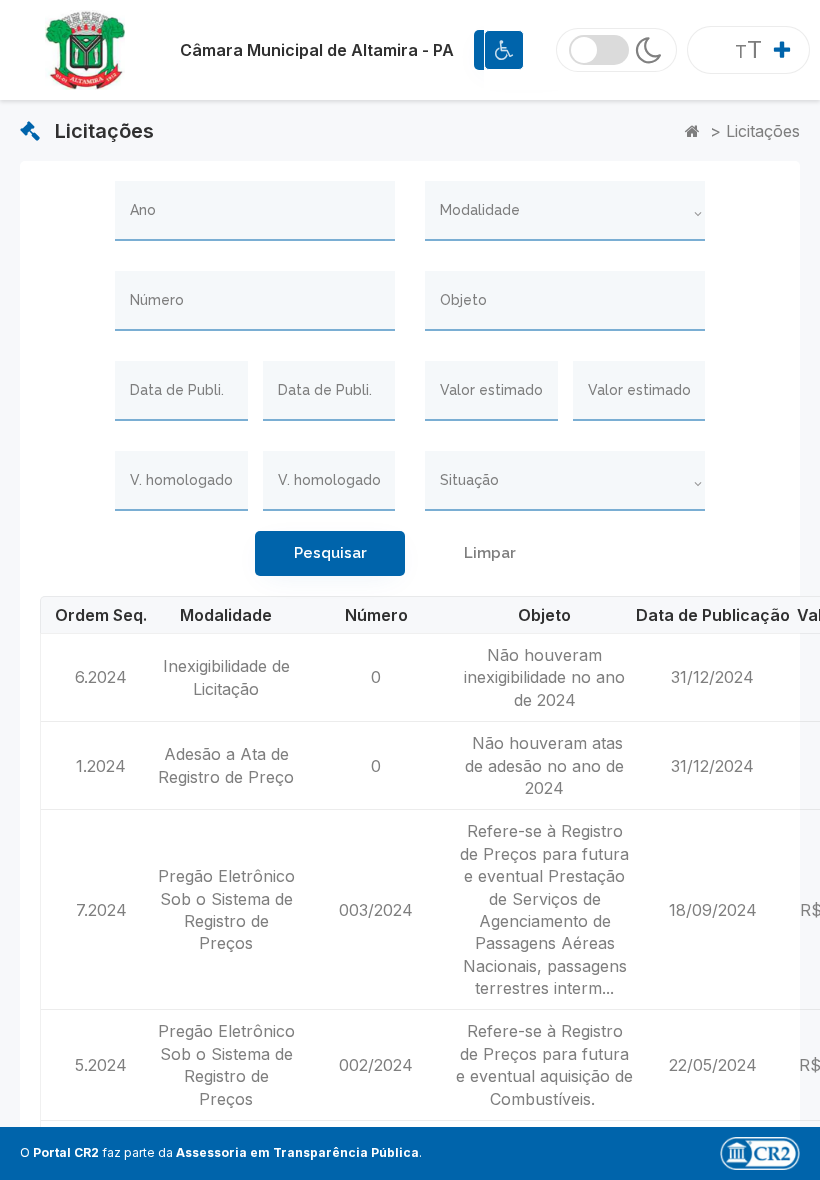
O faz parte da (219, 1152)
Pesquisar (330, 553)
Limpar (490, 553)
